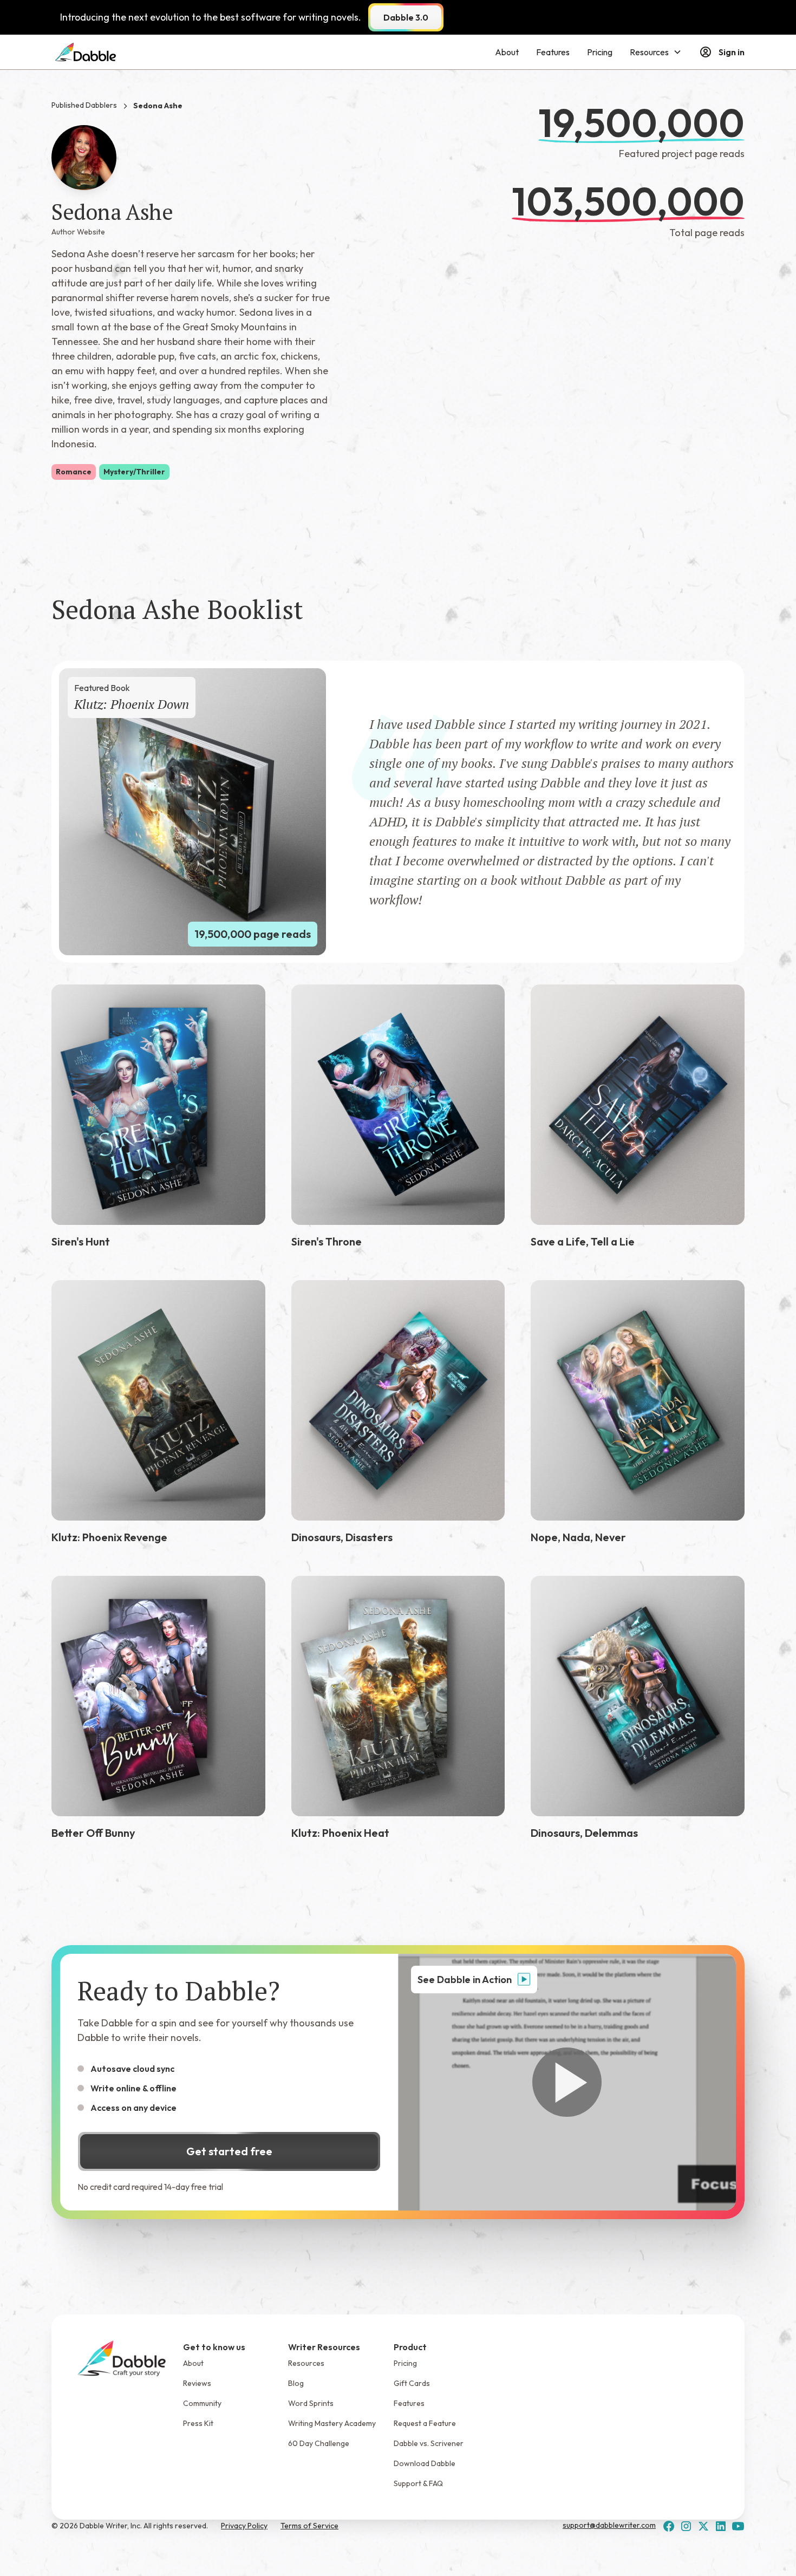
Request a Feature (425, 2423)
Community (202, 2403)
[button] (656, 52)
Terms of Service (309, 2526)
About (507, 52)
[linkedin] (721, 2526)
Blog (296, 2383)
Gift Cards (412, 2383)
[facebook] (669, 2526)
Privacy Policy (244, 2526)
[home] (86, 52)
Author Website (78, 232)
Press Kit (198, 2423)
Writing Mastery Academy (332, 2423)
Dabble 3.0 (406, 17)
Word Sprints (311, 2403)
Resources (306, 2363)
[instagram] (686, 2526)
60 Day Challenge (319, 2443)
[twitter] (703, 2526)
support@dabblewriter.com (609, 2525)
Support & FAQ (418, 2483)
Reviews (197, 2383)
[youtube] (738, 2526)
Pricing (600, 52)
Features (553, 52)
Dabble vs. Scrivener (429, 2443)
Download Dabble (425, 2463)
